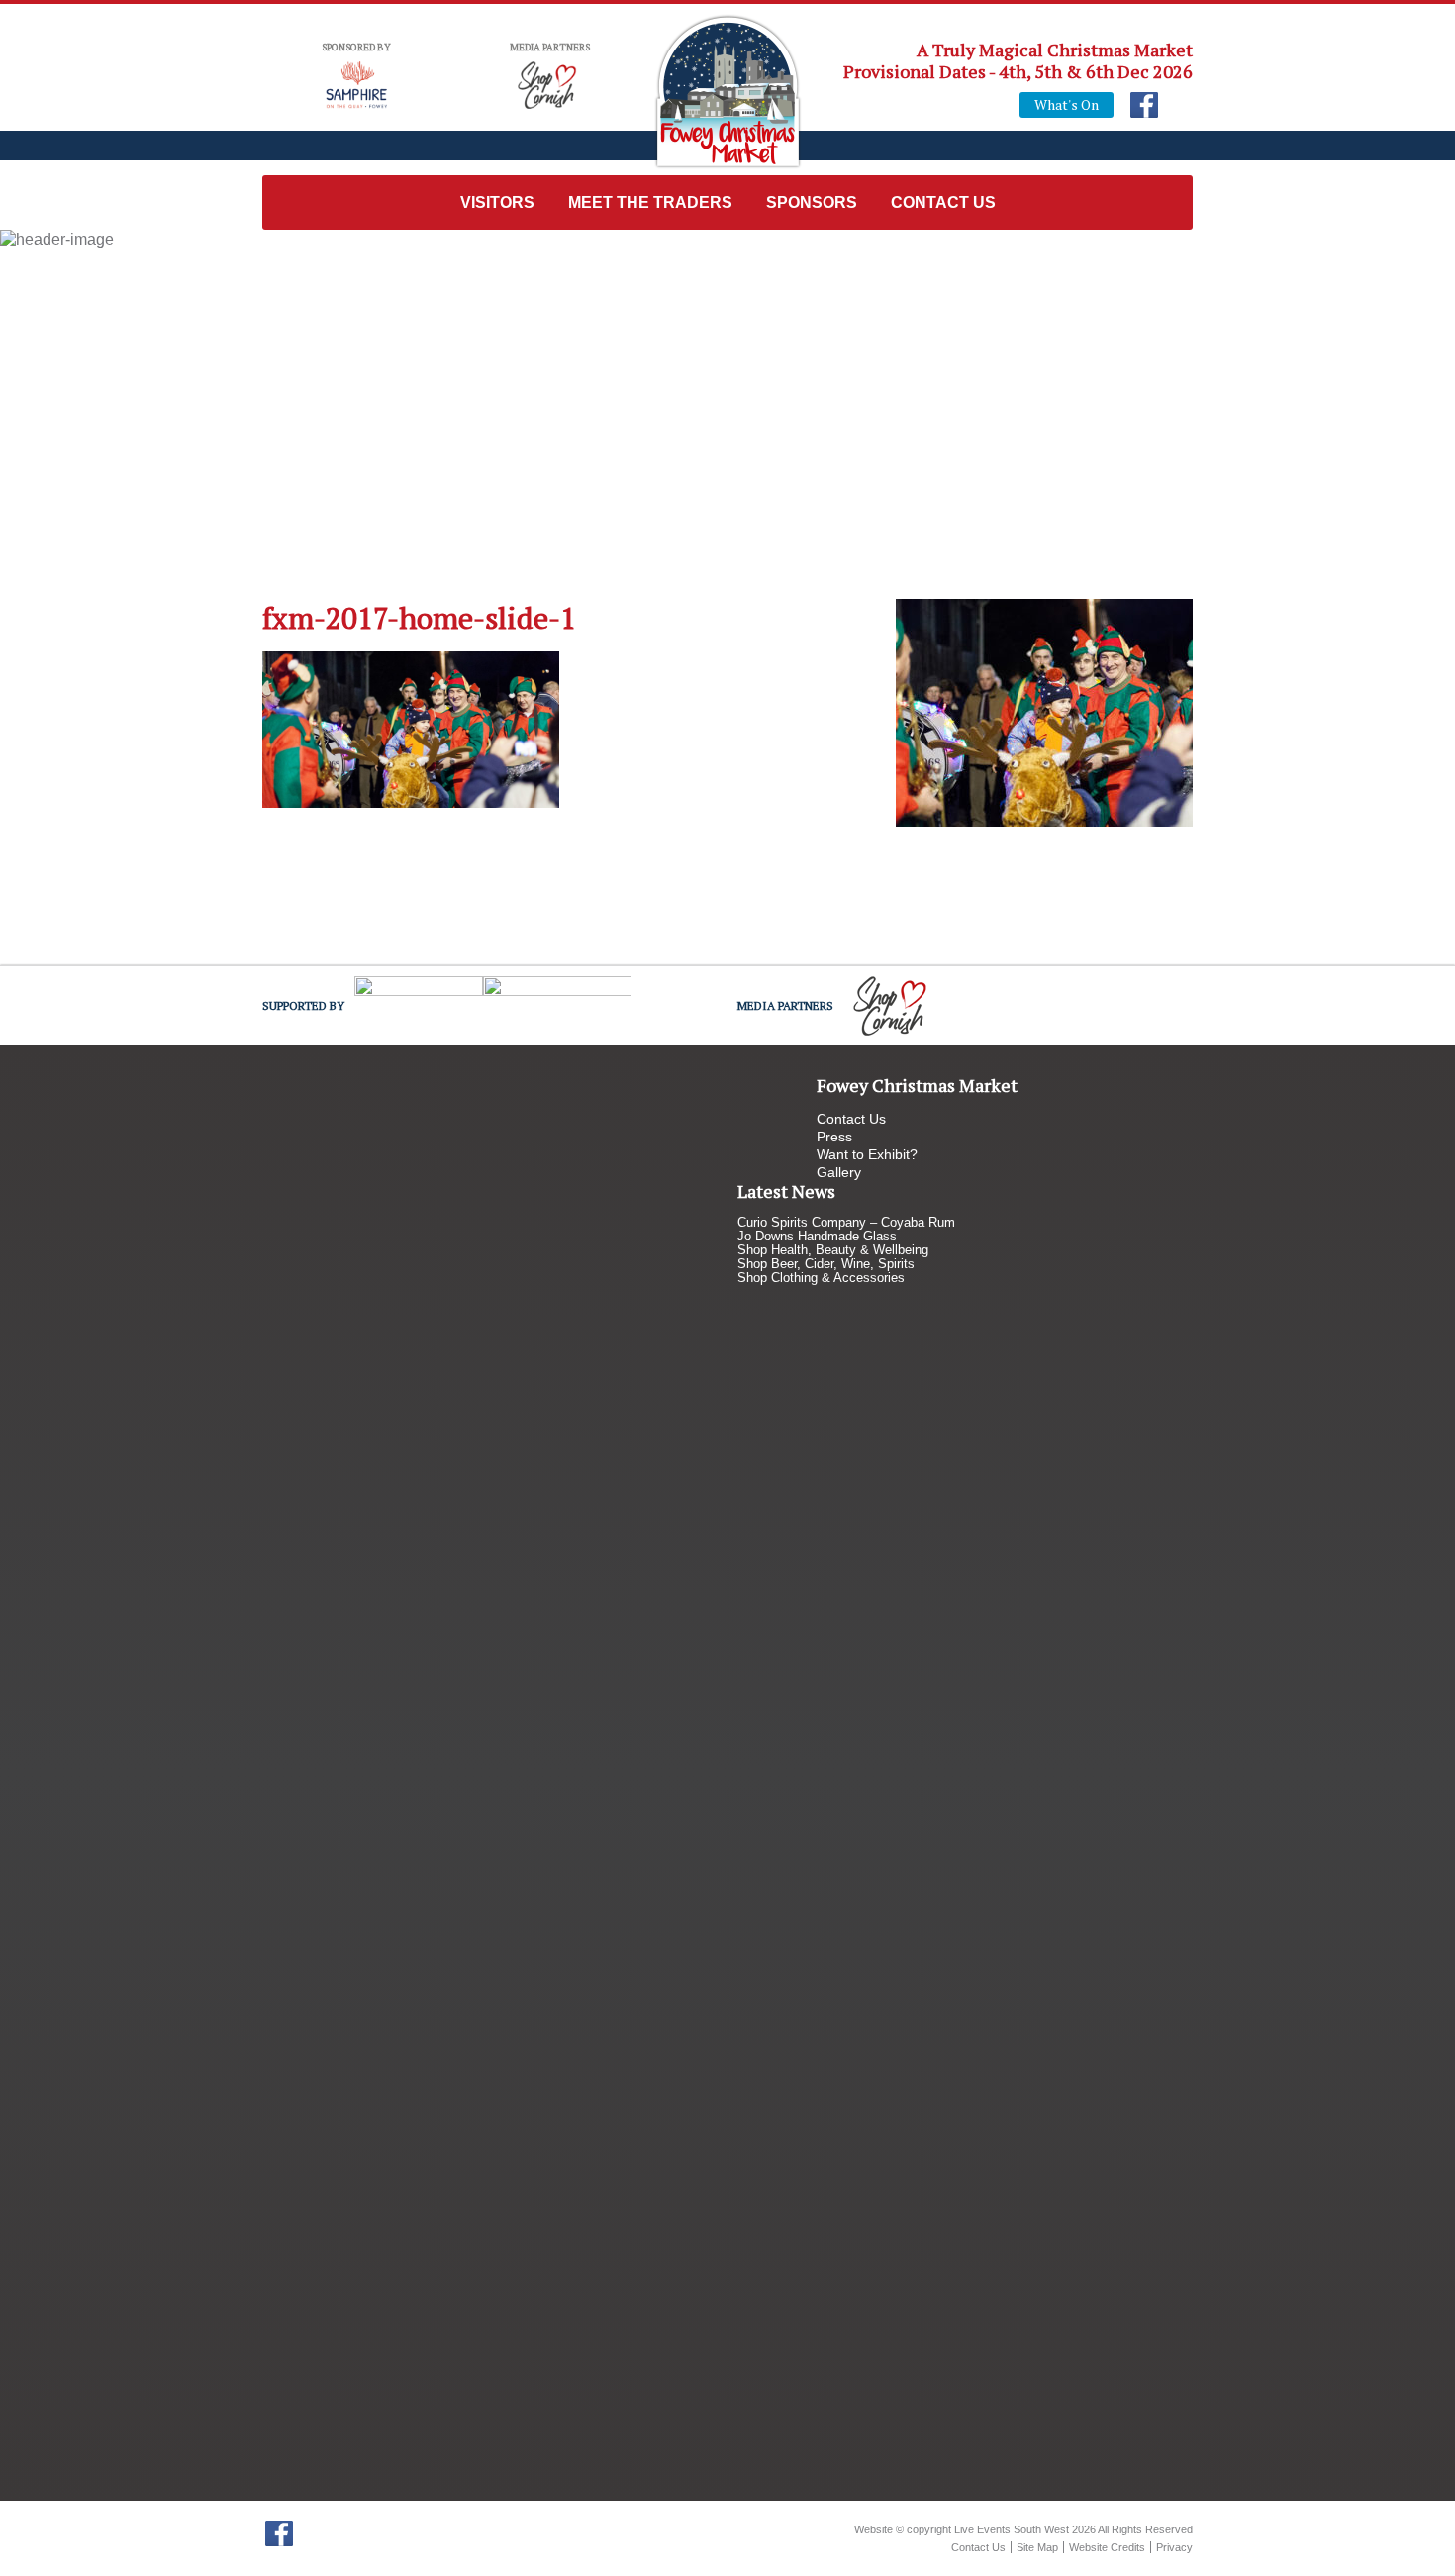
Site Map (1037, 2547)
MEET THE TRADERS (650, 202)
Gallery (839, 1172)
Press (834, 1137)
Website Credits (1107, 2547)
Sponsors (812, 202)
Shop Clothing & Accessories (821, 1278)
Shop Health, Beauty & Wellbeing (833, 1250)
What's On (1067, 104)
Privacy (1174, 2547)
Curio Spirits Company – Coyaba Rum (846, 1222)
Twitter (311, 2533)
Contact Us (943, 202)
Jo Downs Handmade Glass (817, 1236)
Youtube (1176, 105)
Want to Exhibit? (867, 1154)
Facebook (1144, 105)
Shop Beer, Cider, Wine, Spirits (826, 1264)
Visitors (497, 202)
